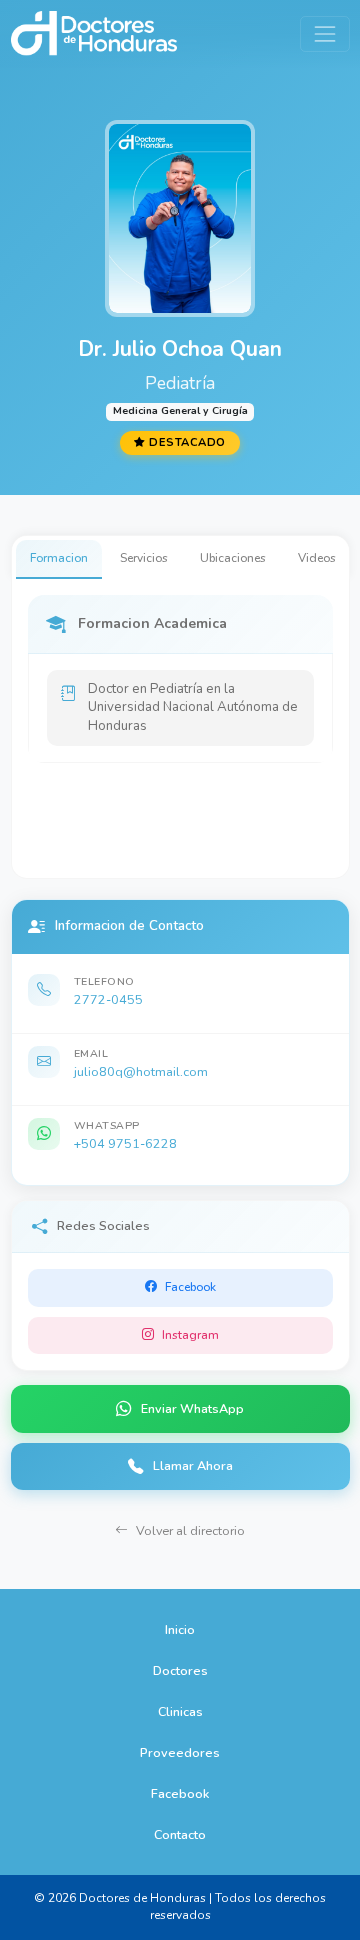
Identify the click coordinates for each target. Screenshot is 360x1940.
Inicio (180, 1629)
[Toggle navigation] (324, 33)
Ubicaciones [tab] (233, 558)
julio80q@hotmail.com (141, 1071)
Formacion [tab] (59, 558)
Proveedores (180, 1752)
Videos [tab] (317, 558)
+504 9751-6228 (125, 1143)
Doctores (180, 1670)
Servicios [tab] (144, 558)
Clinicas (180, 1711)
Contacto (180, 1834)
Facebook (180, 1793)
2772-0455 (108, 999)
